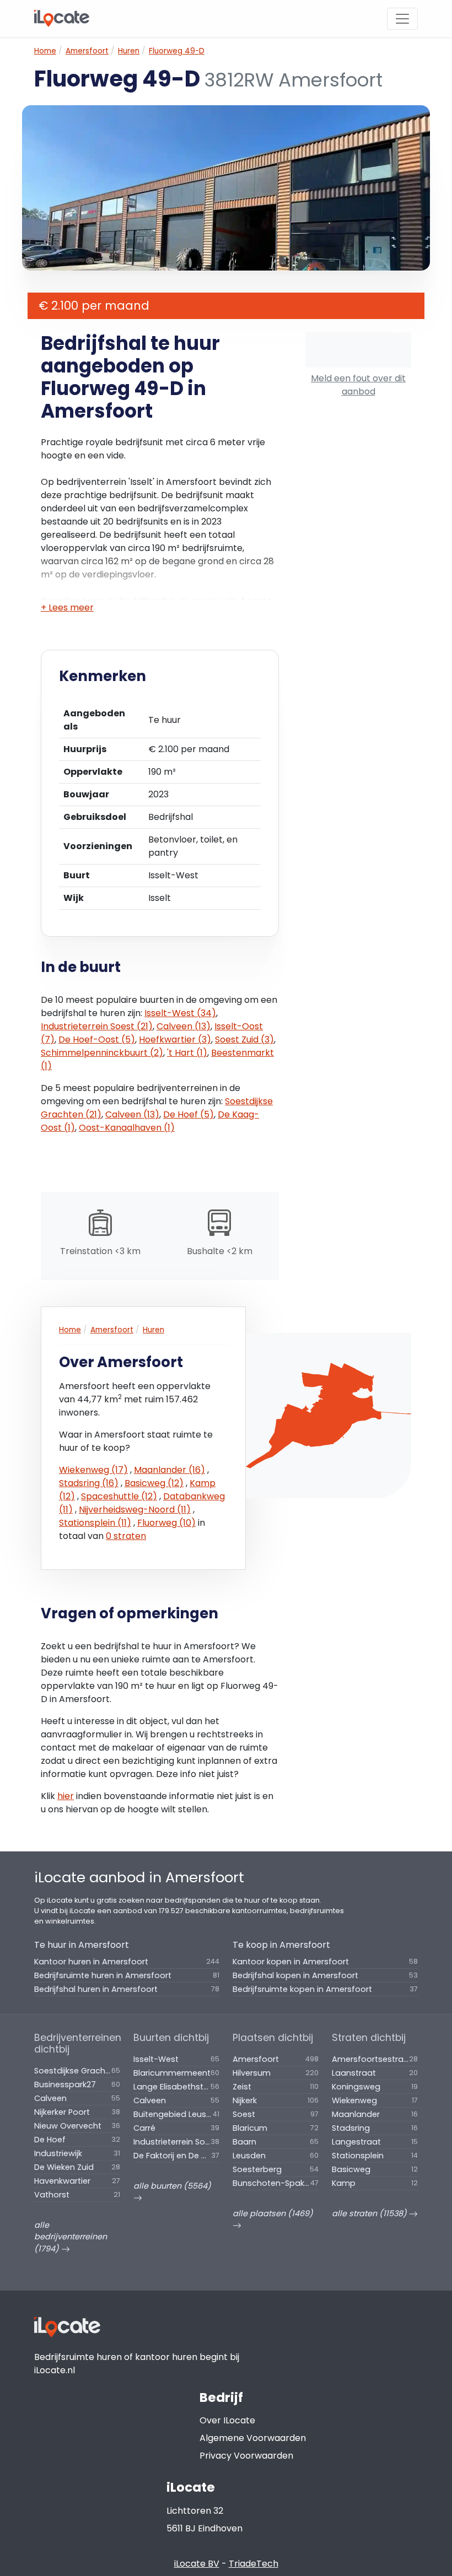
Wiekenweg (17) (93, 1470)
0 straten (126, 1536)
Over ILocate (227, 2420)
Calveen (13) (184, 1026)
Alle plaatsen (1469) (273, 2213)
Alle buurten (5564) (172, 2186)
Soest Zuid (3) (244, 1039)
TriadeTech (254, 2564)
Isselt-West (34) (180, 1013)
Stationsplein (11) (95, 1523)
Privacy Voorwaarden (246, 2456)
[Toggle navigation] (402, 19)
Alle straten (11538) (370, 2213)
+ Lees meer (67, 607)
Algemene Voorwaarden (253, 2438)
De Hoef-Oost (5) (97, 1039)
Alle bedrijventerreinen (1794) (71, 2237)
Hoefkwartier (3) (175, 1039)
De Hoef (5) (189, 1114)
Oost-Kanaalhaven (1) (127, 1128)
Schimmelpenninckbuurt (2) (102, 1053)
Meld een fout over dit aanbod (358, 385)
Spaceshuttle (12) (119, 1496)
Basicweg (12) (154, 1483)
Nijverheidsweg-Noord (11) (135, 1510)
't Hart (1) (187, 1053)
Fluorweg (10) (166, 1523)
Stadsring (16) (89, 1483)
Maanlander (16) (169, 1470)
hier (66, 1796)
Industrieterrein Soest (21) (97, 1026)
